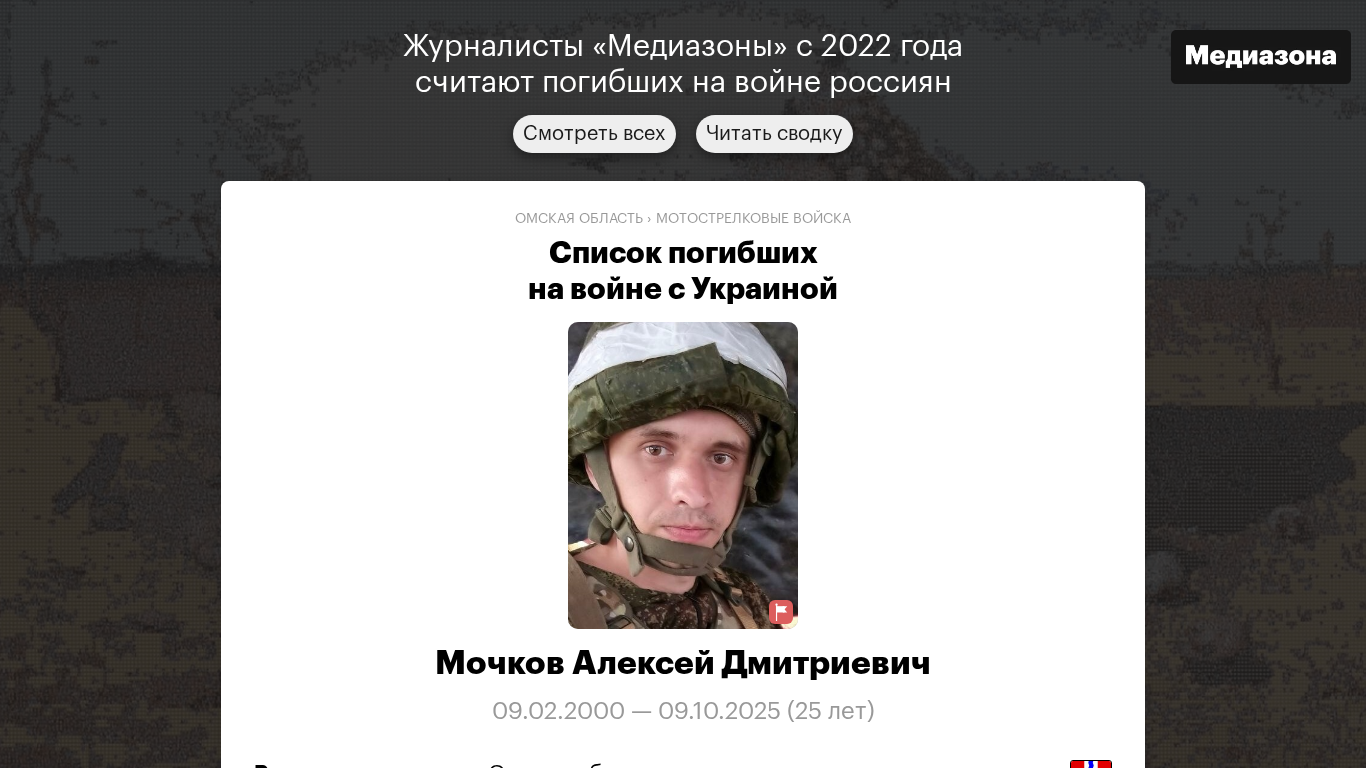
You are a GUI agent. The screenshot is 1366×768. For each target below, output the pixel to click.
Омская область (579, 219)
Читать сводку (774, 134)
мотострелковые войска (753, 219)
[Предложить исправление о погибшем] (781, 612)
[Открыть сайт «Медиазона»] (1261, 59)
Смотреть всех (594, 134)
